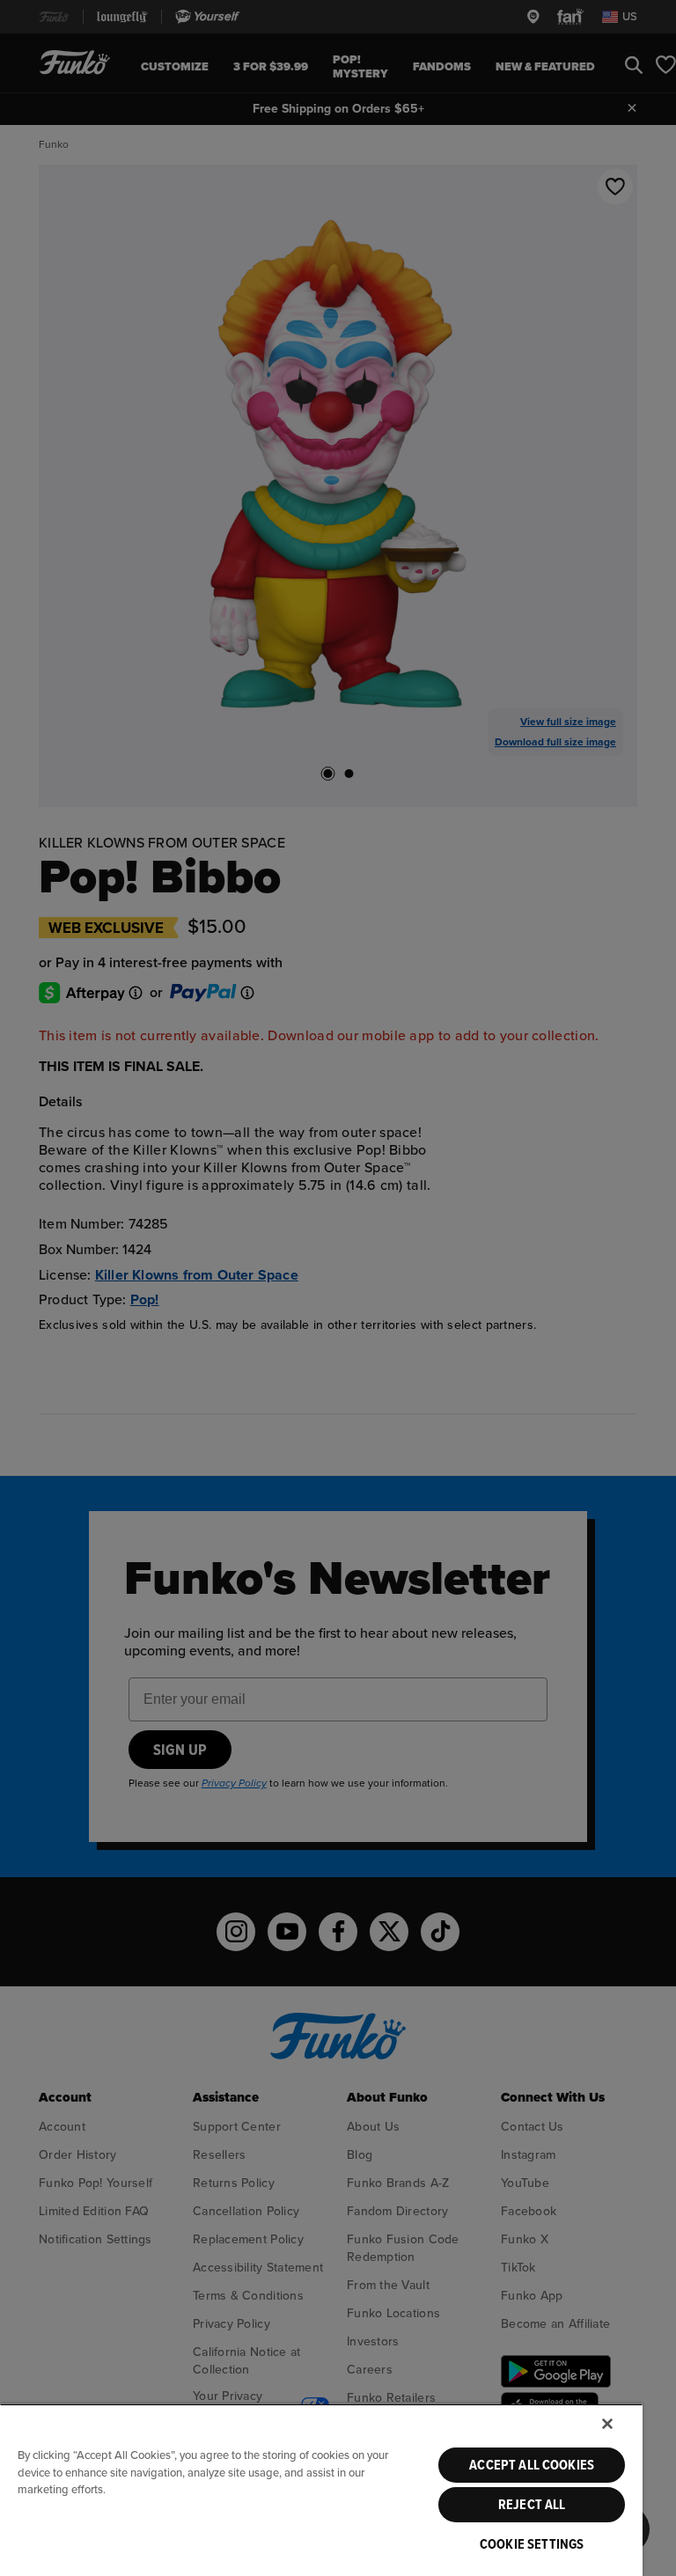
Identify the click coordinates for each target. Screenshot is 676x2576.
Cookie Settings (532, 2544)
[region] (321, 2490)
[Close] (607, 2424)
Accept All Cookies (532, 2465)
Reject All (532, 2505)
